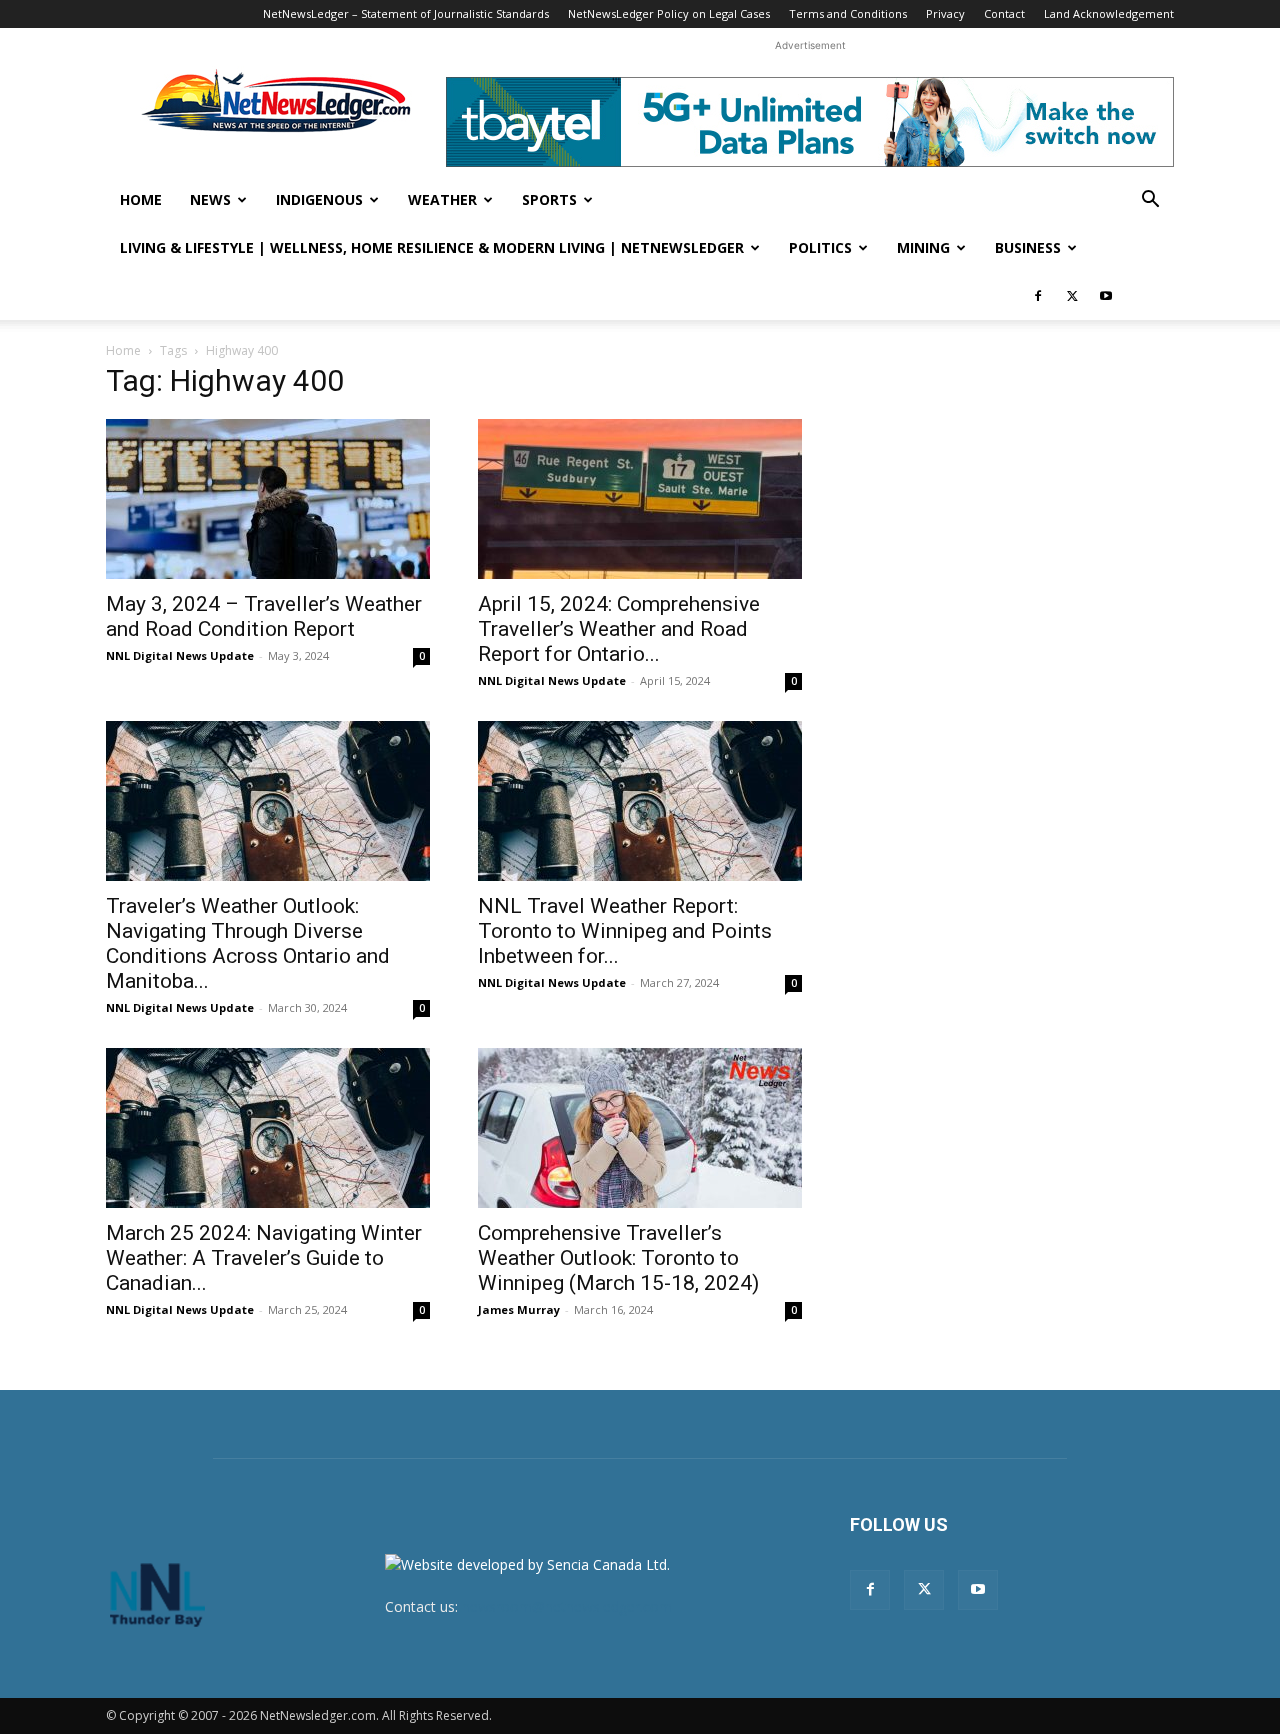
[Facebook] (1038, 296)
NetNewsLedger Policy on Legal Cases (669, 13)
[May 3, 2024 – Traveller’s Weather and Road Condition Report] (268, 499)
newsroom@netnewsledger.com (567, 1606)
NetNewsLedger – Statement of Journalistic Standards (406, 13)
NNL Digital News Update (180, 655)
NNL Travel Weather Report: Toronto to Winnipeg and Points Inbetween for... (625, 931)
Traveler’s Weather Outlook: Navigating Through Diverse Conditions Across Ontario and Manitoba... (248, 943)
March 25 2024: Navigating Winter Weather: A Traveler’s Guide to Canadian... (264, 1258)
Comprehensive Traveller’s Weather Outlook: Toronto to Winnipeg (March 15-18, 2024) (618, 1258)
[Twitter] (1072, 296)
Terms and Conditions (848, 13)
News (210, 199)
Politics (820, 247)
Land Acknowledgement (1109, 13)
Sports (549, 199)
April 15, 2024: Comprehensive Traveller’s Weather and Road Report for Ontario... (619, 629)
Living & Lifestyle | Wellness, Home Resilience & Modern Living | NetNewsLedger (432, 247)
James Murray (519, 1309)
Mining (923, 247)
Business (1028, 247)
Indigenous (319, 199)
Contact (1004, 13)
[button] (1150, 201)
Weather (442, 199)
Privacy (945, 13)
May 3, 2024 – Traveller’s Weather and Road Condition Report (264, 616)
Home (141, 199)
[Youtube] (1106, 296)
